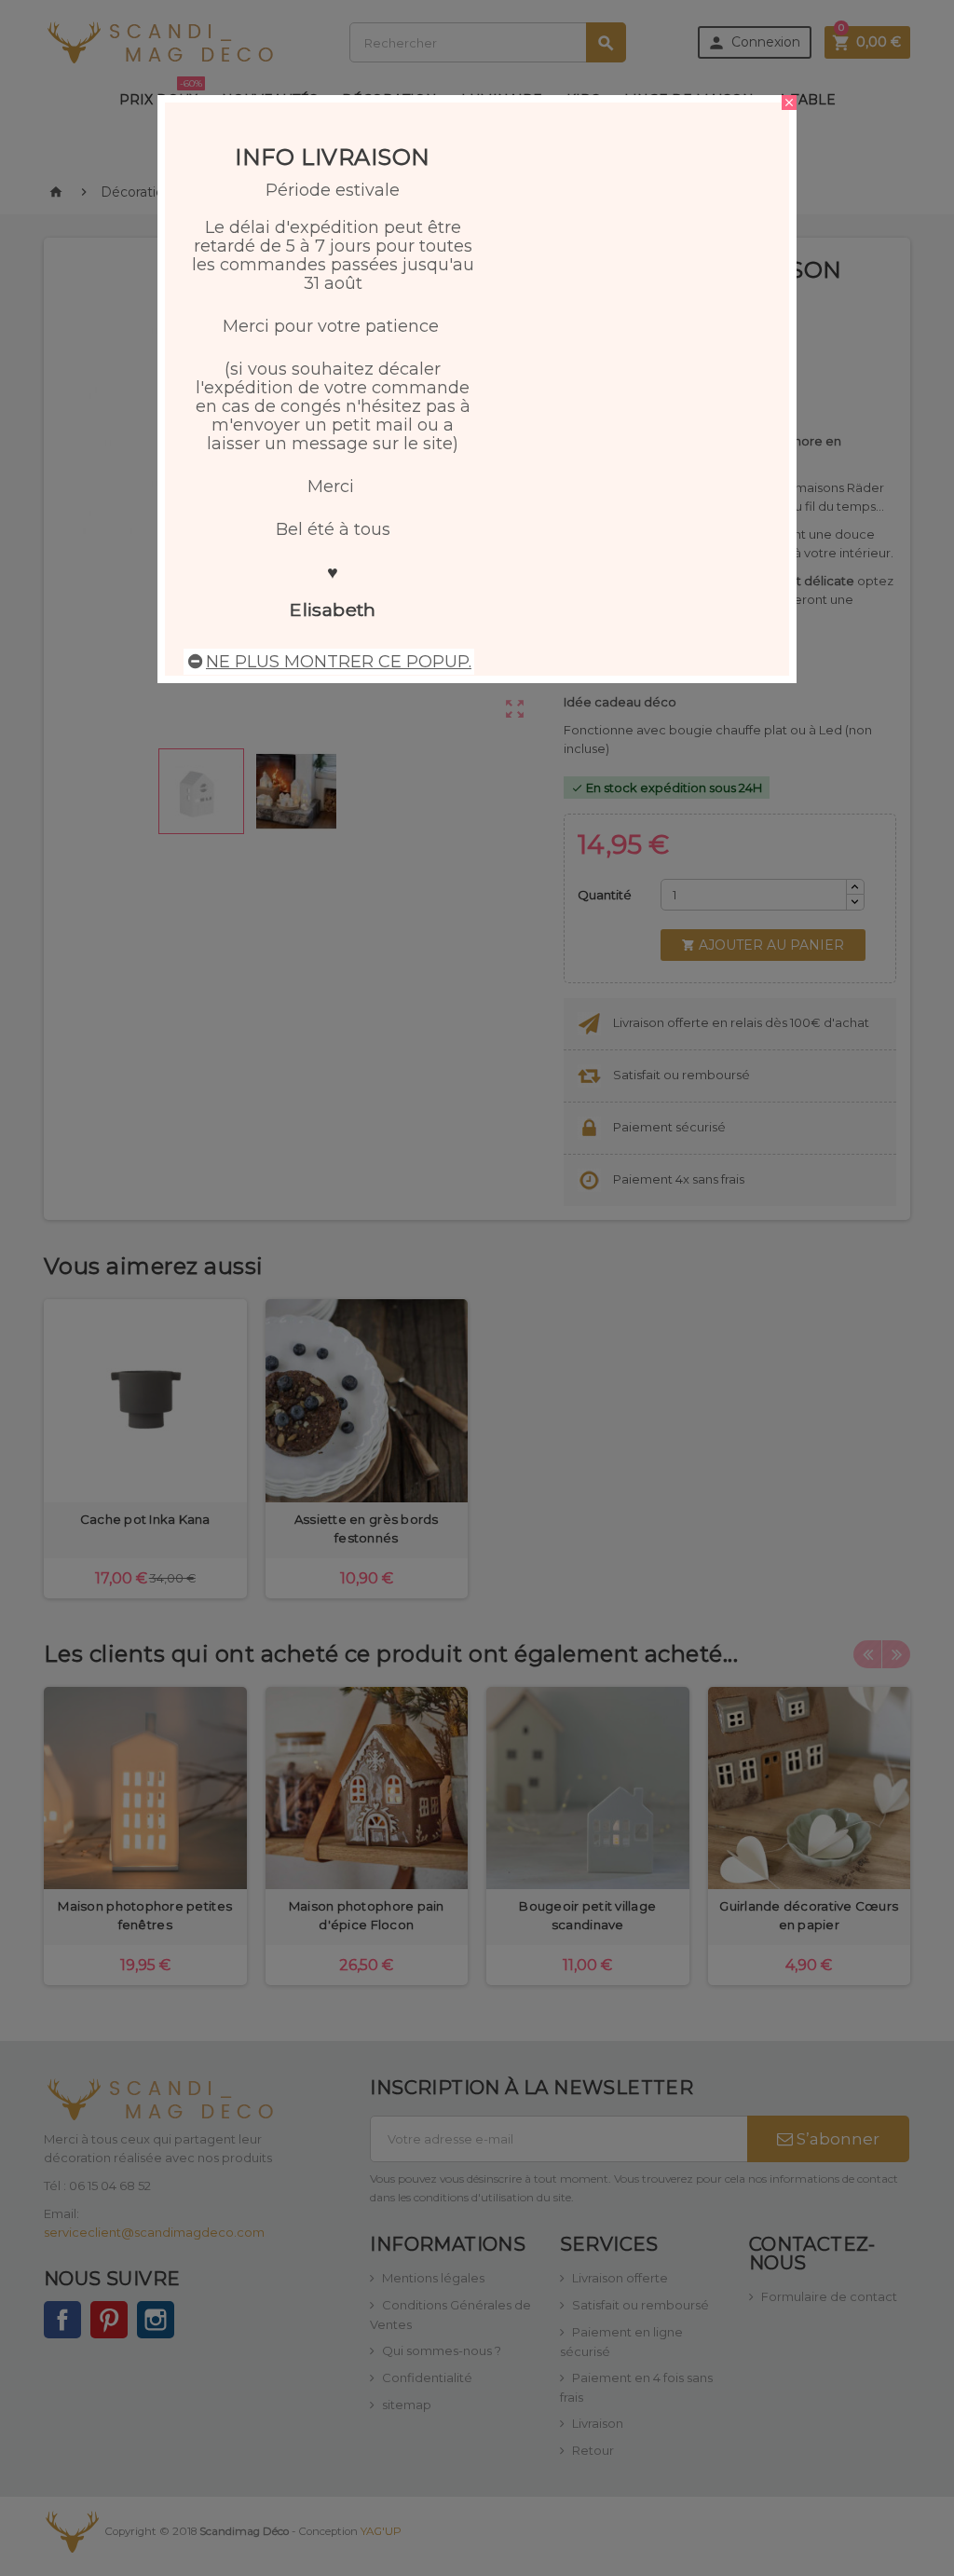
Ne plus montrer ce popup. (339, 662)
